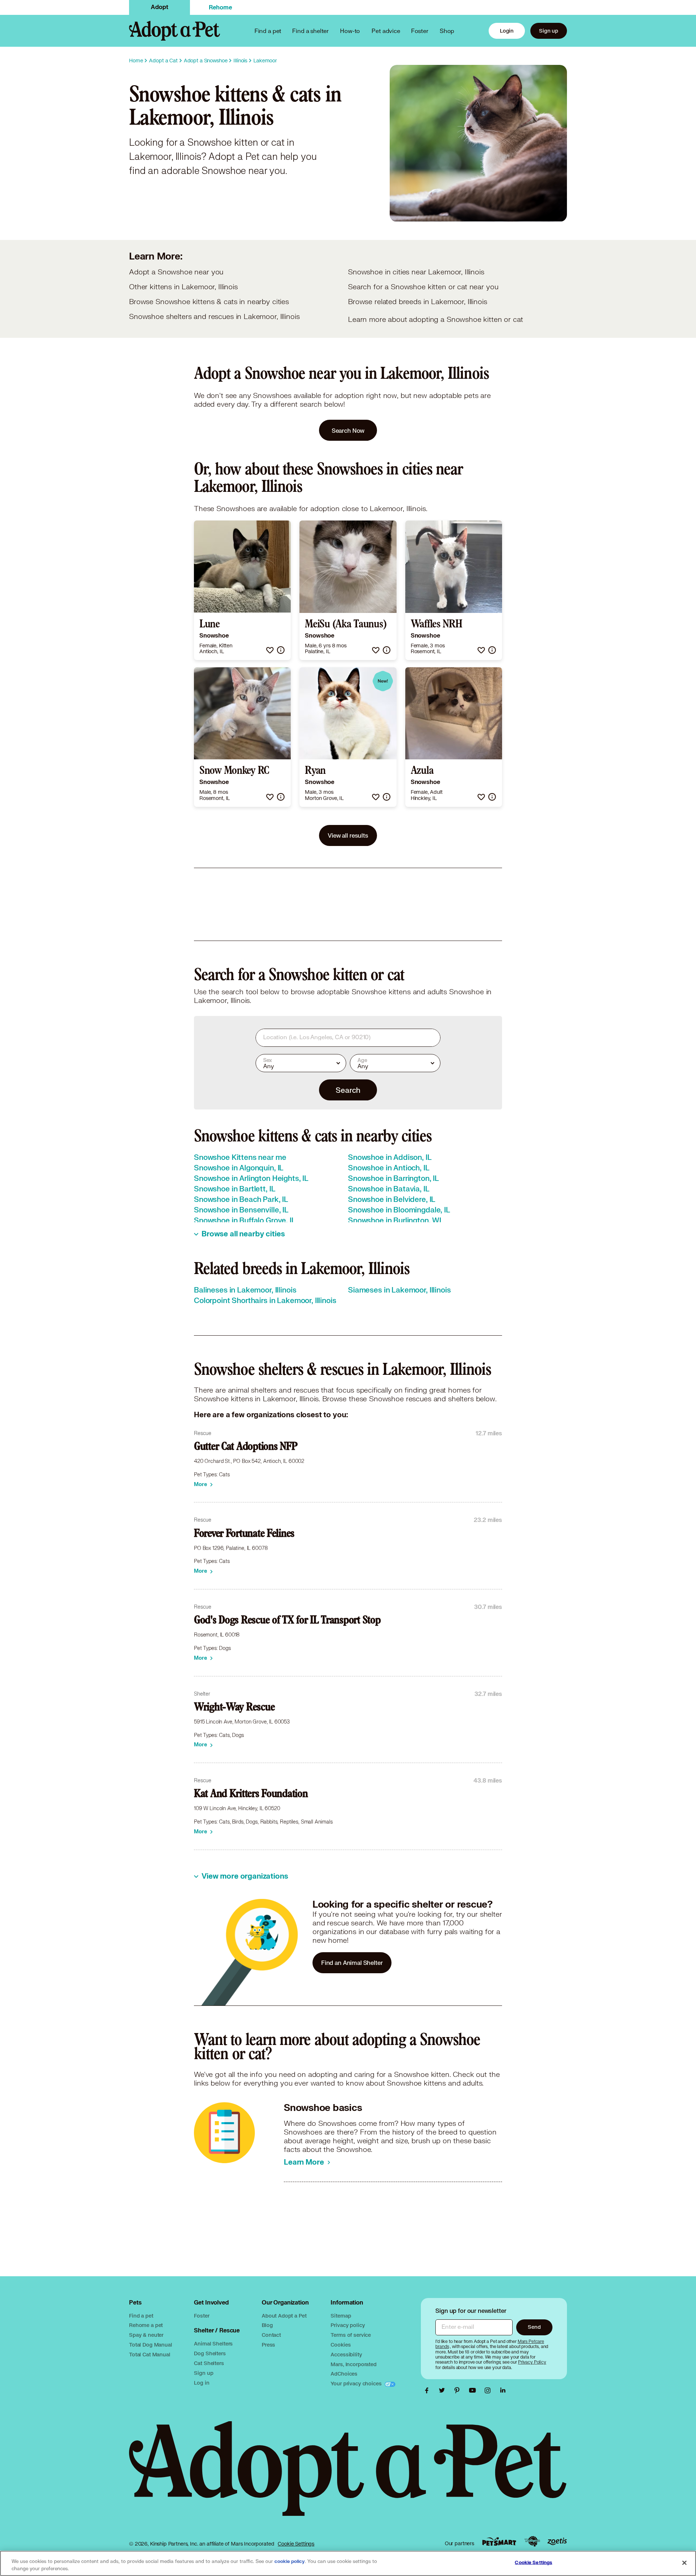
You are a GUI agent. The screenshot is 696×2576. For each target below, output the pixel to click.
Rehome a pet (146, 2325)
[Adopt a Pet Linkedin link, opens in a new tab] (503, 2390)
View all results (348, 835)
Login (507, 31)
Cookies (341, 2345)
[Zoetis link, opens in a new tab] (557, 2541)
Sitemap (341, 2316)
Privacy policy (348, 2325)
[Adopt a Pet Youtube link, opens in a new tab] (474, 2390)
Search (348, 1090)
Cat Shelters (209, 2363)
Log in (202, 2383)
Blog (267, 2325)
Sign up (549, 31)
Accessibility (346, 2354)
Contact (271, 2335)
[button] (270, 650)
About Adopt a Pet (284, 2316)
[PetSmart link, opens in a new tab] (499, 2541)
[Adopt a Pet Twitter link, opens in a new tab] (444, 2390)
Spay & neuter (146, 2335)
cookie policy (290, 2562)
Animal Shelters (213, 2343)
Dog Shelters (210, 2353)
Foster (420, 31)
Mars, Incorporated (353, 2364)
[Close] (684, 2563)
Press (268, 2345)
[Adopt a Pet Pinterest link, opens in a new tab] (459, 2390)
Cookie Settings (296, 2544)
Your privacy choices (357, 2383)
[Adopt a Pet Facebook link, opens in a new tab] (428, 2390)
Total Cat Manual (150, 2354)
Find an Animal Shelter (352, 1963)
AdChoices (344, 2374)
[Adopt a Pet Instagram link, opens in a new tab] (489, 2390)
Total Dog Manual (151, 2345)
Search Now (348, 430)
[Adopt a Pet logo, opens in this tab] (348, 2476)
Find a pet (141, 2316)
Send (534, 2327)
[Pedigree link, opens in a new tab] (532, 2542)
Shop (447, 31)
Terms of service (351, 2335)
